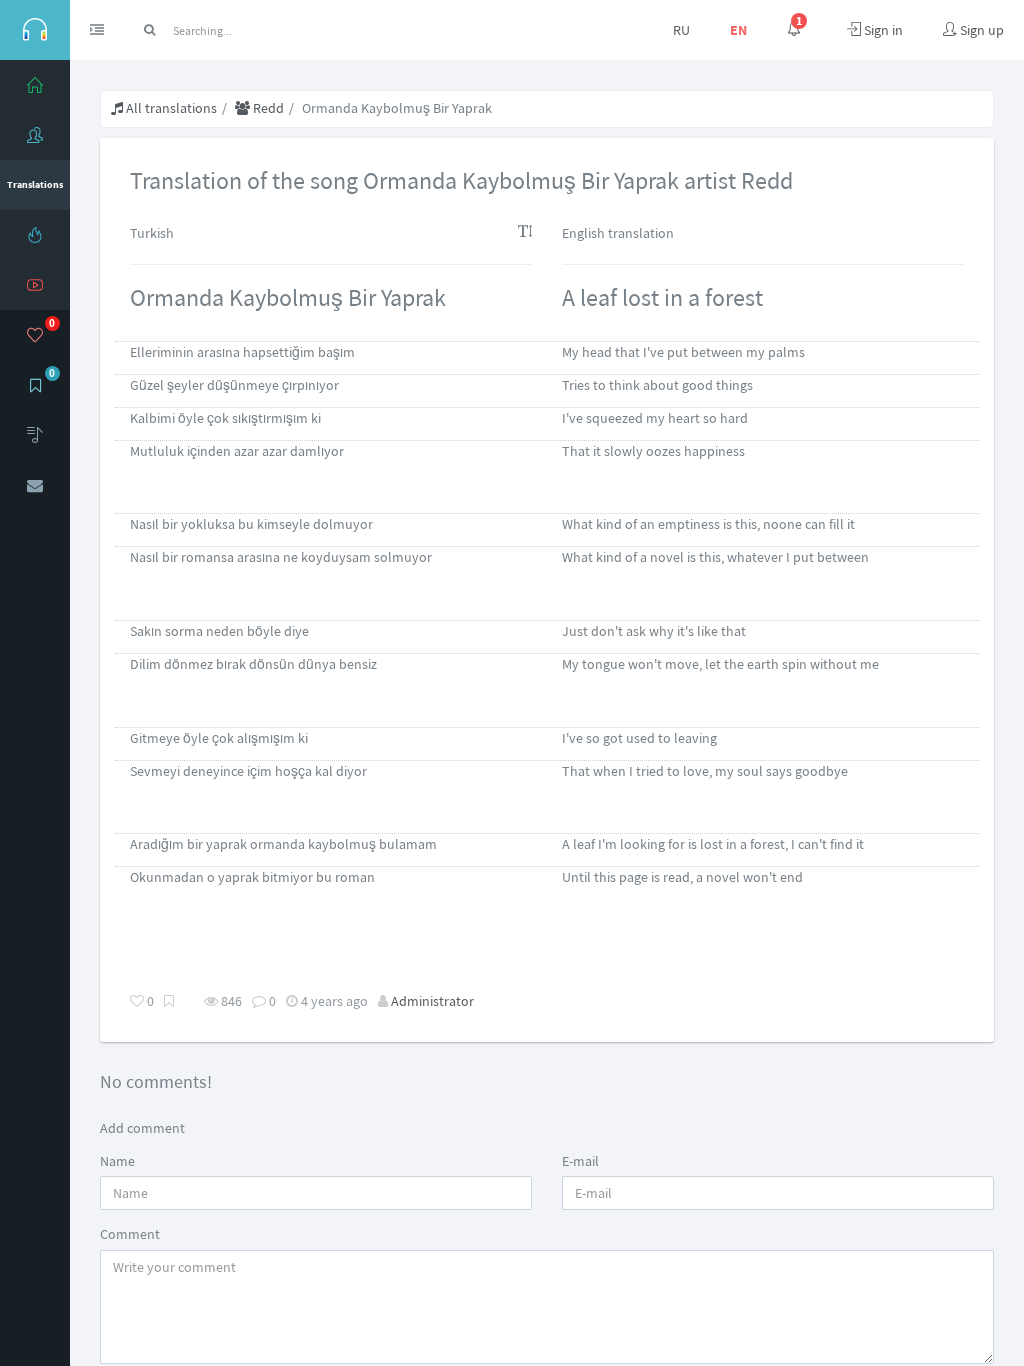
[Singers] (35, 135)
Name (117, 1161)
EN (738, 30)
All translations (170, 108)
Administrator (432, 1001)
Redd (267, 108)
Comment (130, 1234)
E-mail (580, 1161)
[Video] (35, 285)
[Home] (35, 85)
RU (681, 30)
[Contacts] (35, 485)
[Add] (35, 435)
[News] (35, 235)
